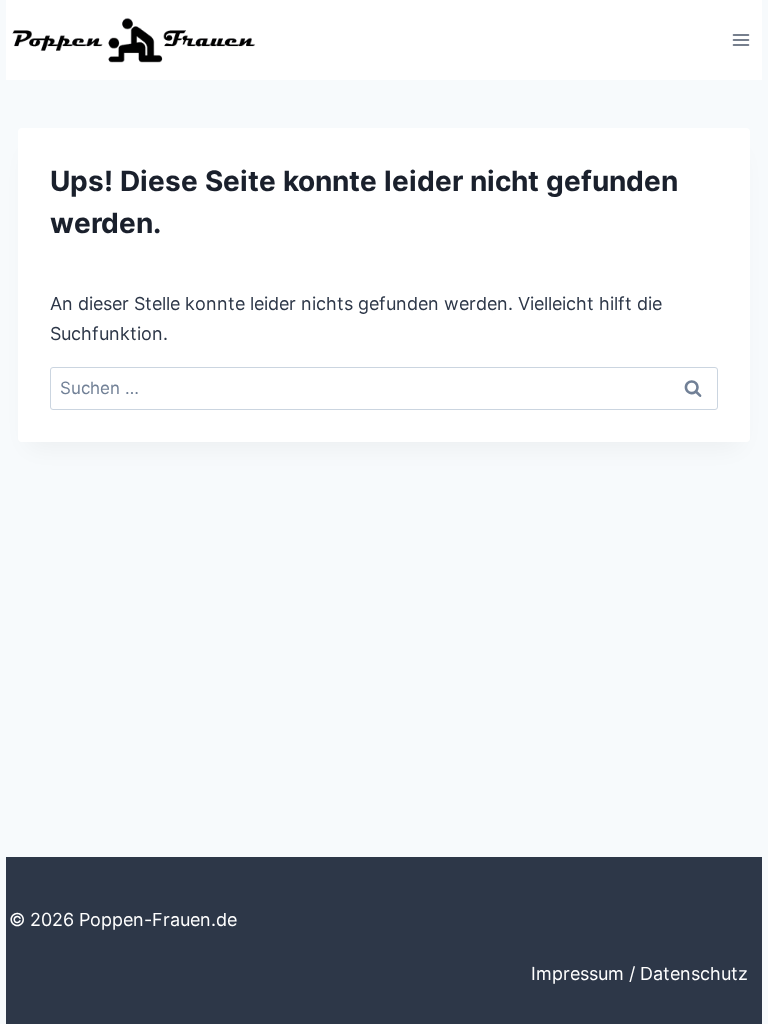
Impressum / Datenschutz (639, 973)
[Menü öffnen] (740, 39)
